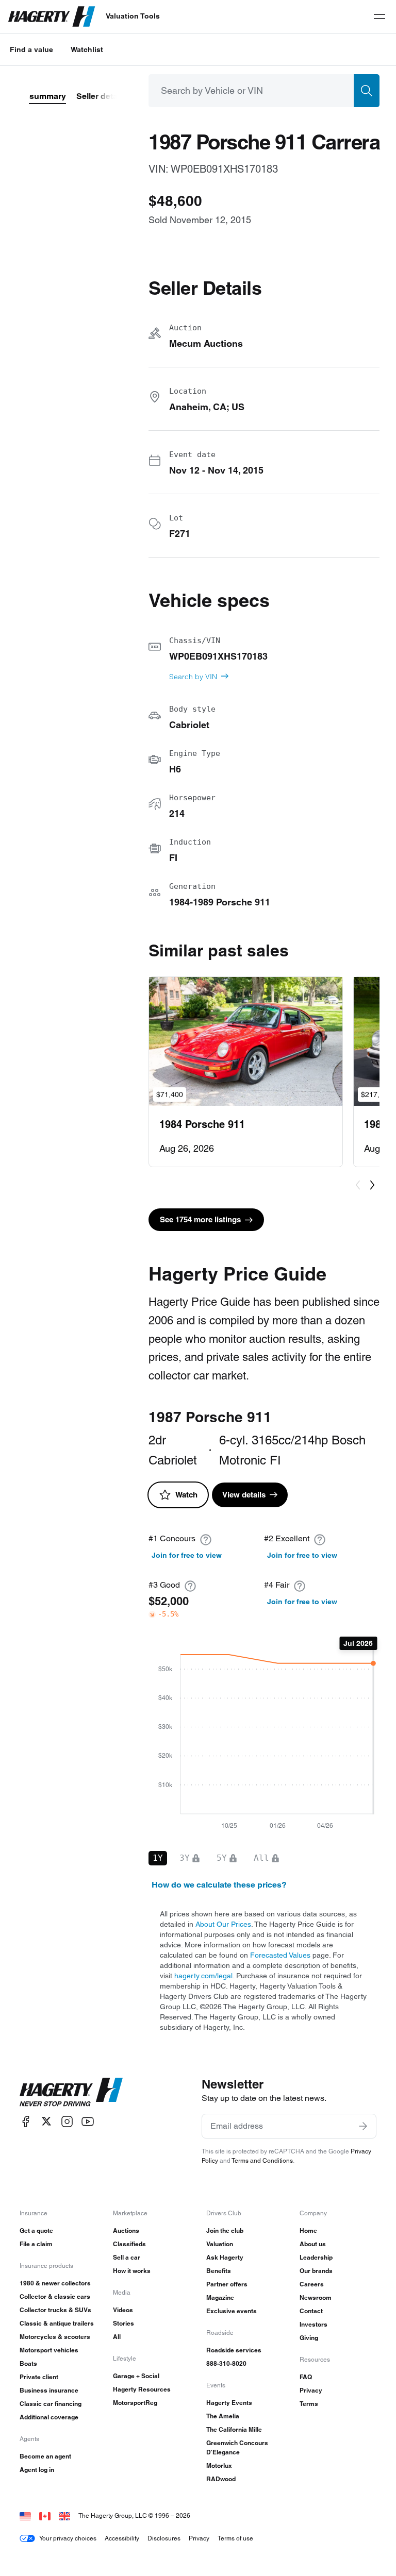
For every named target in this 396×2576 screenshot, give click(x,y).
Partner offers (227, 2284)
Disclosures (164, 2538)
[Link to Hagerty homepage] (71, 2092)
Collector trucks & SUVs (55, 2310)
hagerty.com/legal (203, 1976)
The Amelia (223, 2416)
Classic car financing (51, 2404)
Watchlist (87, 49)
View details (244, 1495)
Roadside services (234, 2350)
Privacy (311, 2390)
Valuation (220, 2244)
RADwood (221, 2479)
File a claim (36, 2244)
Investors (313, 2324)
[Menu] (379, 16)
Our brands (316, 2271)
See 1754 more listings (200, 1219)
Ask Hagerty (225, 2257)
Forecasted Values (280, 1955)
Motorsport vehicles (49, 2350)
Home (308, 2230)
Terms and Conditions (262, 2160)
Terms (309, 2404)
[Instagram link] (67, 2121)
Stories (123, 2323)
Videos (123, 2310)
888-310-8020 (226, 2363)
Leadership (316, 2257)
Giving (309, 2338)
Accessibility (122, 2538)
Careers (312, 2284)
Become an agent (45, 2456)
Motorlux (219, 2465)
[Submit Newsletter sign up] (363, 2126)
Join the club (225, 2230)
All (117, 2337)
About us (313, 2244)
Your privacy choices (68, 2538)
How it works (132, 2271)
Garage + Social (136, 2376)
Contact (311, 2311)
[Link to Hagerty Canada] (45, 2515)
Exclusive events (232, 2311)
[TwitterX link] (46, 2121)
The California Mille (234, 2429)
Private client (39, 2377)
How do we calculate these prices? (219, 1885)
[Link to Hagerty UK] (64, 2515)
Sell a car (127, 2257)
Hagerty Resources (142, 2389)
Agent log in (37, 2470)
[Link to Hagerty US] (25, 2515)
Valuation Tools (133, 16)
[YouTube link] (88, 2121)
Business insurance (49, 2390)
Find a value (31, 49)
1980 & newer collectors (55, 2283)
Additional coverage (49, 2417)
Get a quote (36, 2230)
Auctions (126, 2230)
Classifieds (129, 2244)
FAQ (306, 2377)
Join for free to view (187, 1555)
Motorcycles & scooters (55, 2337)
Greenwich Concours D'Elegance (237, 2447)
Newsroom (316, 2297)
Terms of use (235, 2538)
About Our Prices (223, 1924)
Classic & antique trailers (57, 2323)
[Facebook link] (26, 2121)
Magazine (220, 2297)
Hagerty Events (229, 2403)
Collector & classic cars (55, 2296)
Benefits (219, 2271)
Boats (28, 2363)
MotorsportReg (135, 2403)
